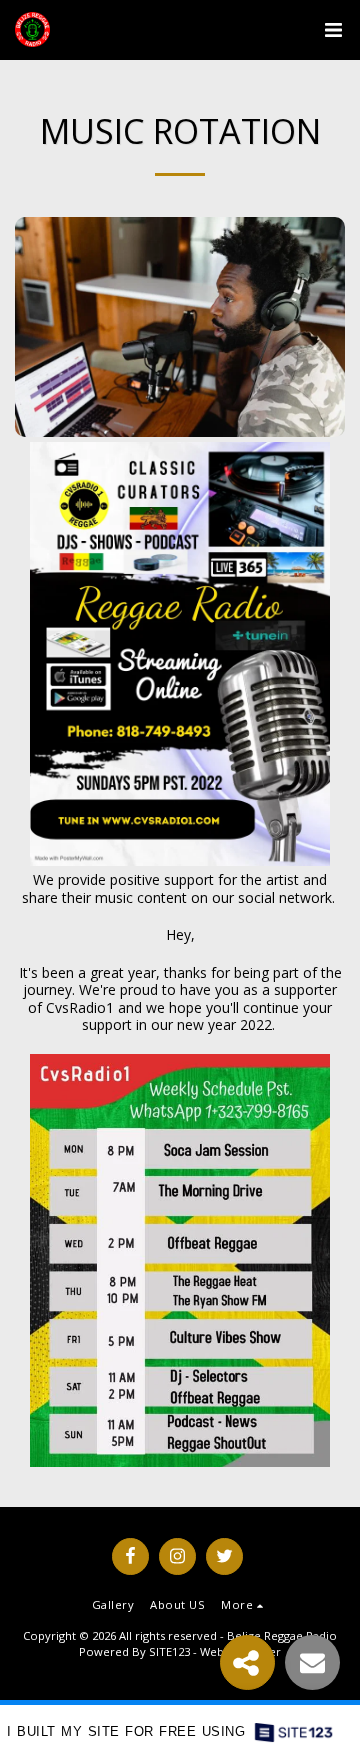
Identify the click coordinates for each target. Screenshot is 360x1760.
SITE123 (169, 1651)
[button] (333, 30)
